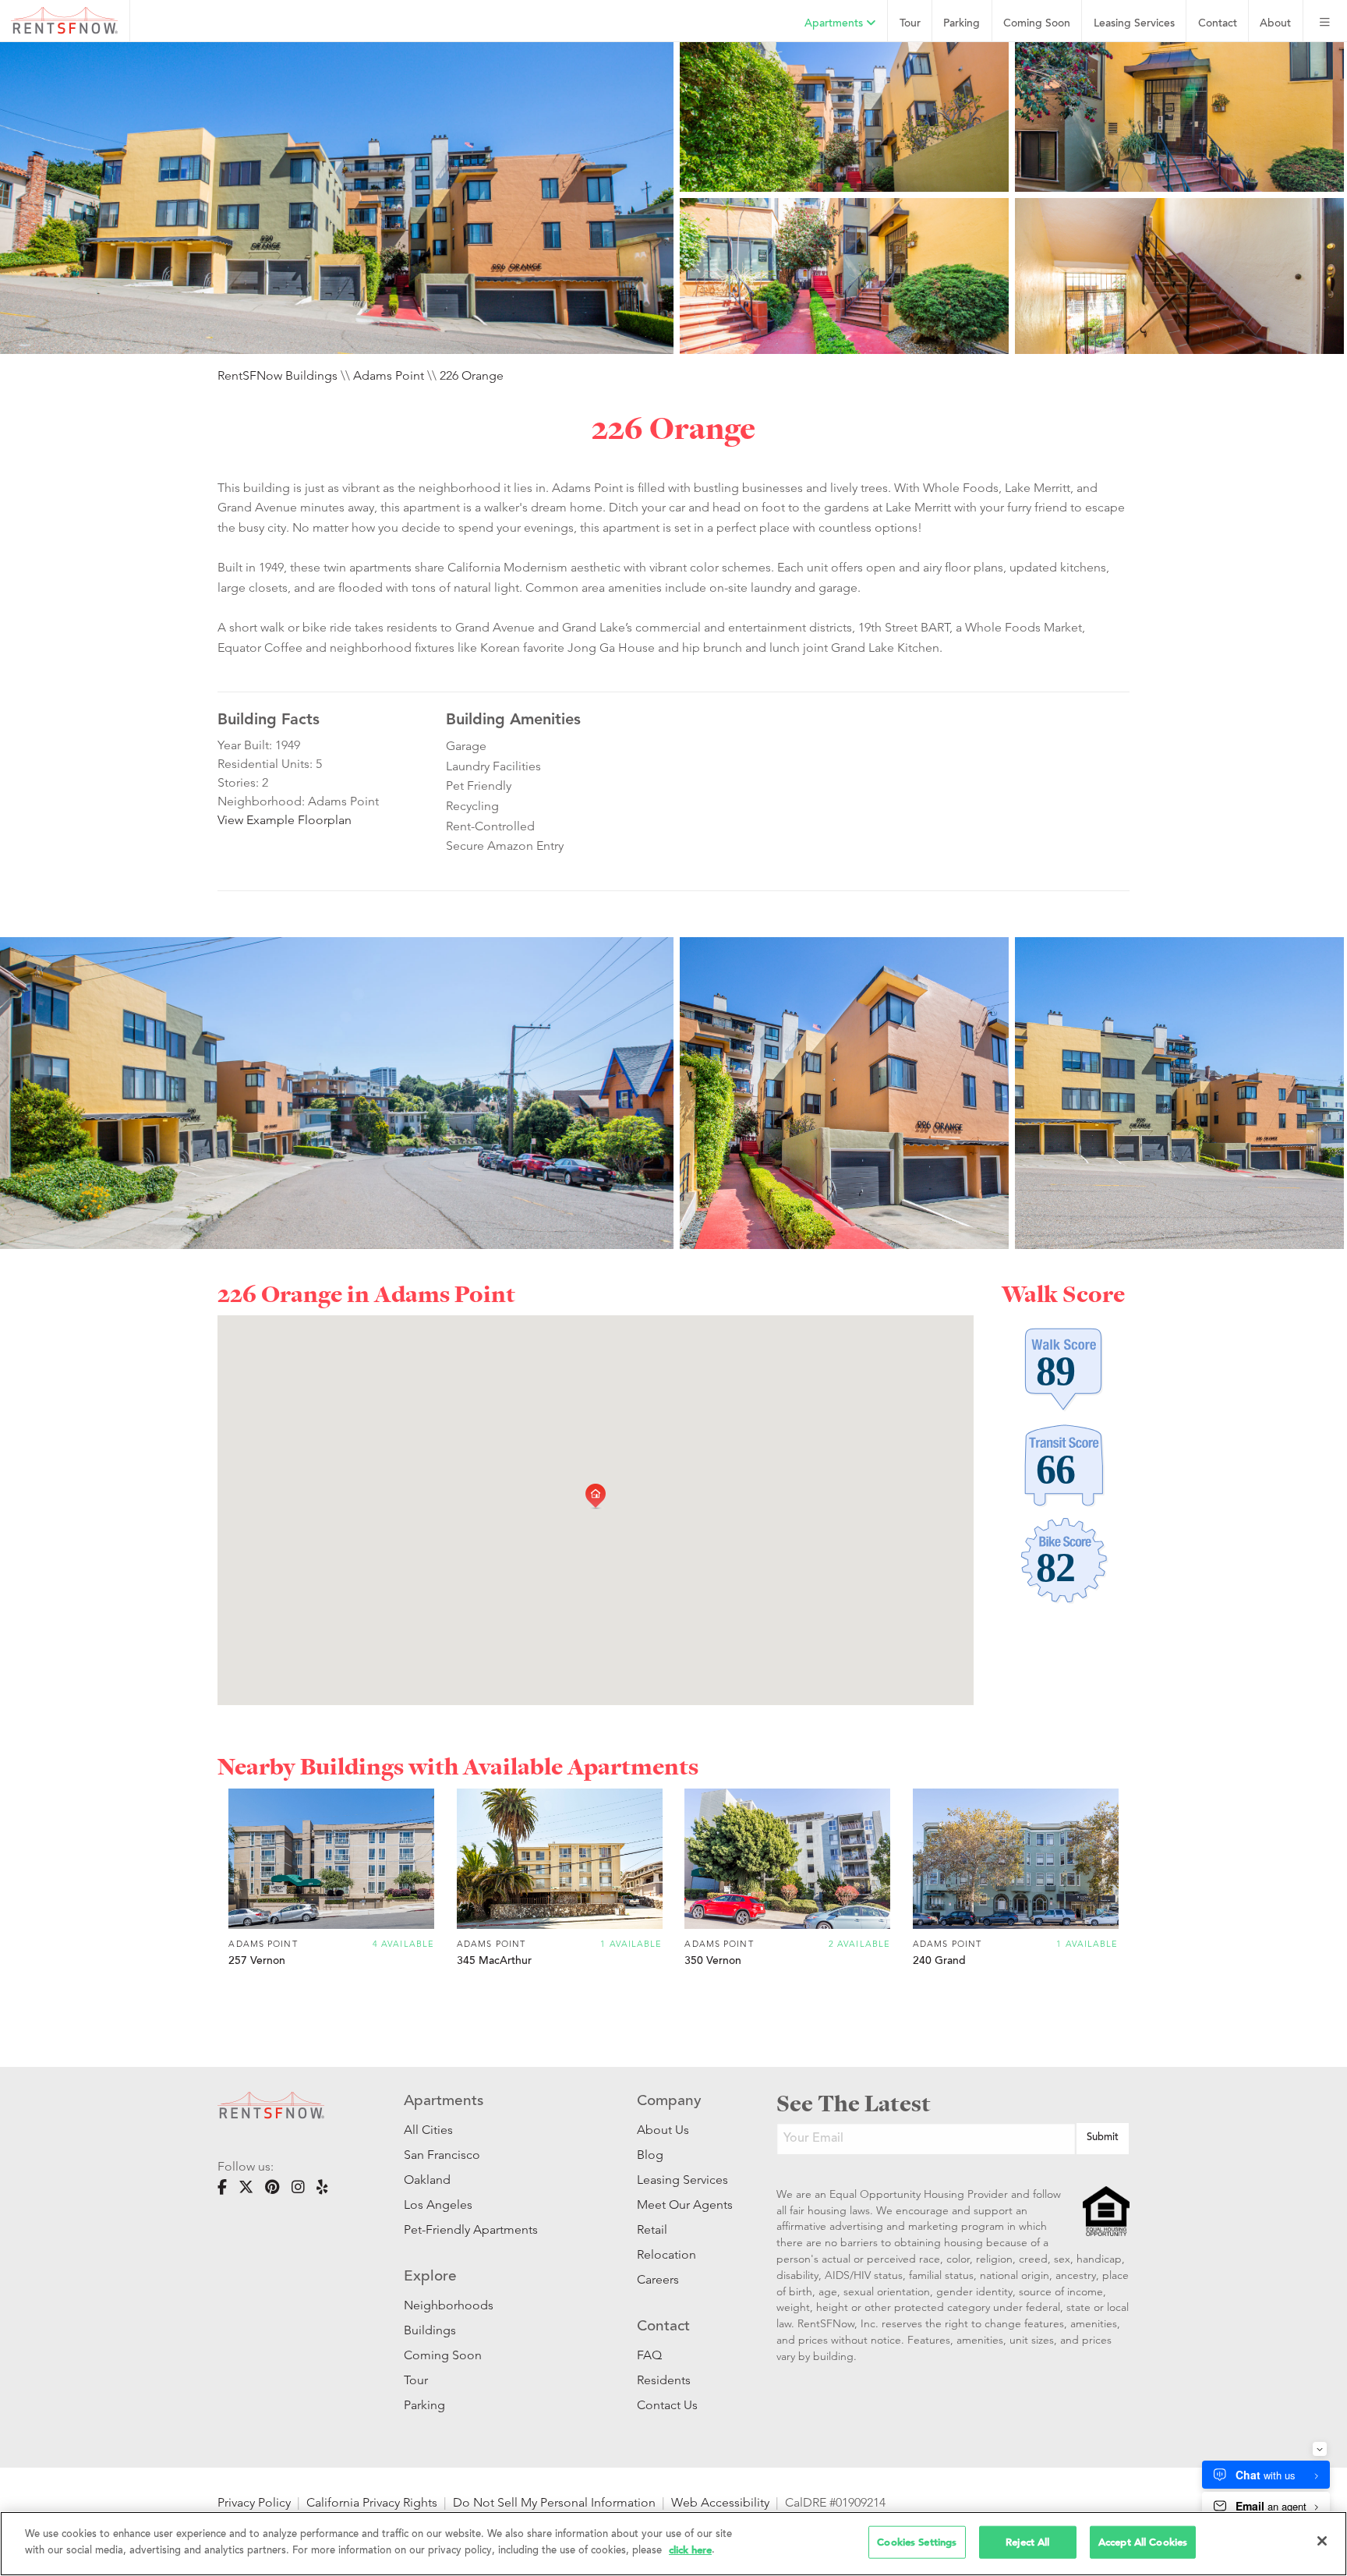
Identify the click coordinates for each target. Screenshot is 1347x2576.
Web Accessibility (720, 2502)
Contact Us (667, 2405)
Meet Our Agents (683, 2204)
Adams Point (389, 375)
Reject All (1027, 2542)
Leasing (1134, 24)
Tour (910, 24)
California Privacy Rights (372, 2502)
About (1275, 24)
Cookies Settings (917, 2542)
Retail (652, 2229)
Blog (650, 2155)
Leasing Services (682, 2180)
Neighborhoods (449, 2305)
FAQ (649, 2355)
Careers (658, 2279)
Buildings (430, 2330)
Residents (664, 2380)
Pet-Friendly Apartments (471, 2229)
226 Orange (472, 375)
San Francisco (442, 2155)
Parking (962, 24)
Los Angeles (438, 2204)
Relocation (666, 2254)
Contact (1218, 24)
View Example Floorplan (285, 820)
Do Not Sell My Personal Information (554, 2502)
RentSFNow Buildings (278, 375)
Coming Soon (1037, 24)
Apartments (835, 24)
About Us (663, 2130)
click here (690, 2549)
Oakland (427, 2180)
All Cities (428, 2130)
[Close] (1322, 2541)
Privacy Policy (254, 2502)
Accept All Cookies (1143, 2542)
